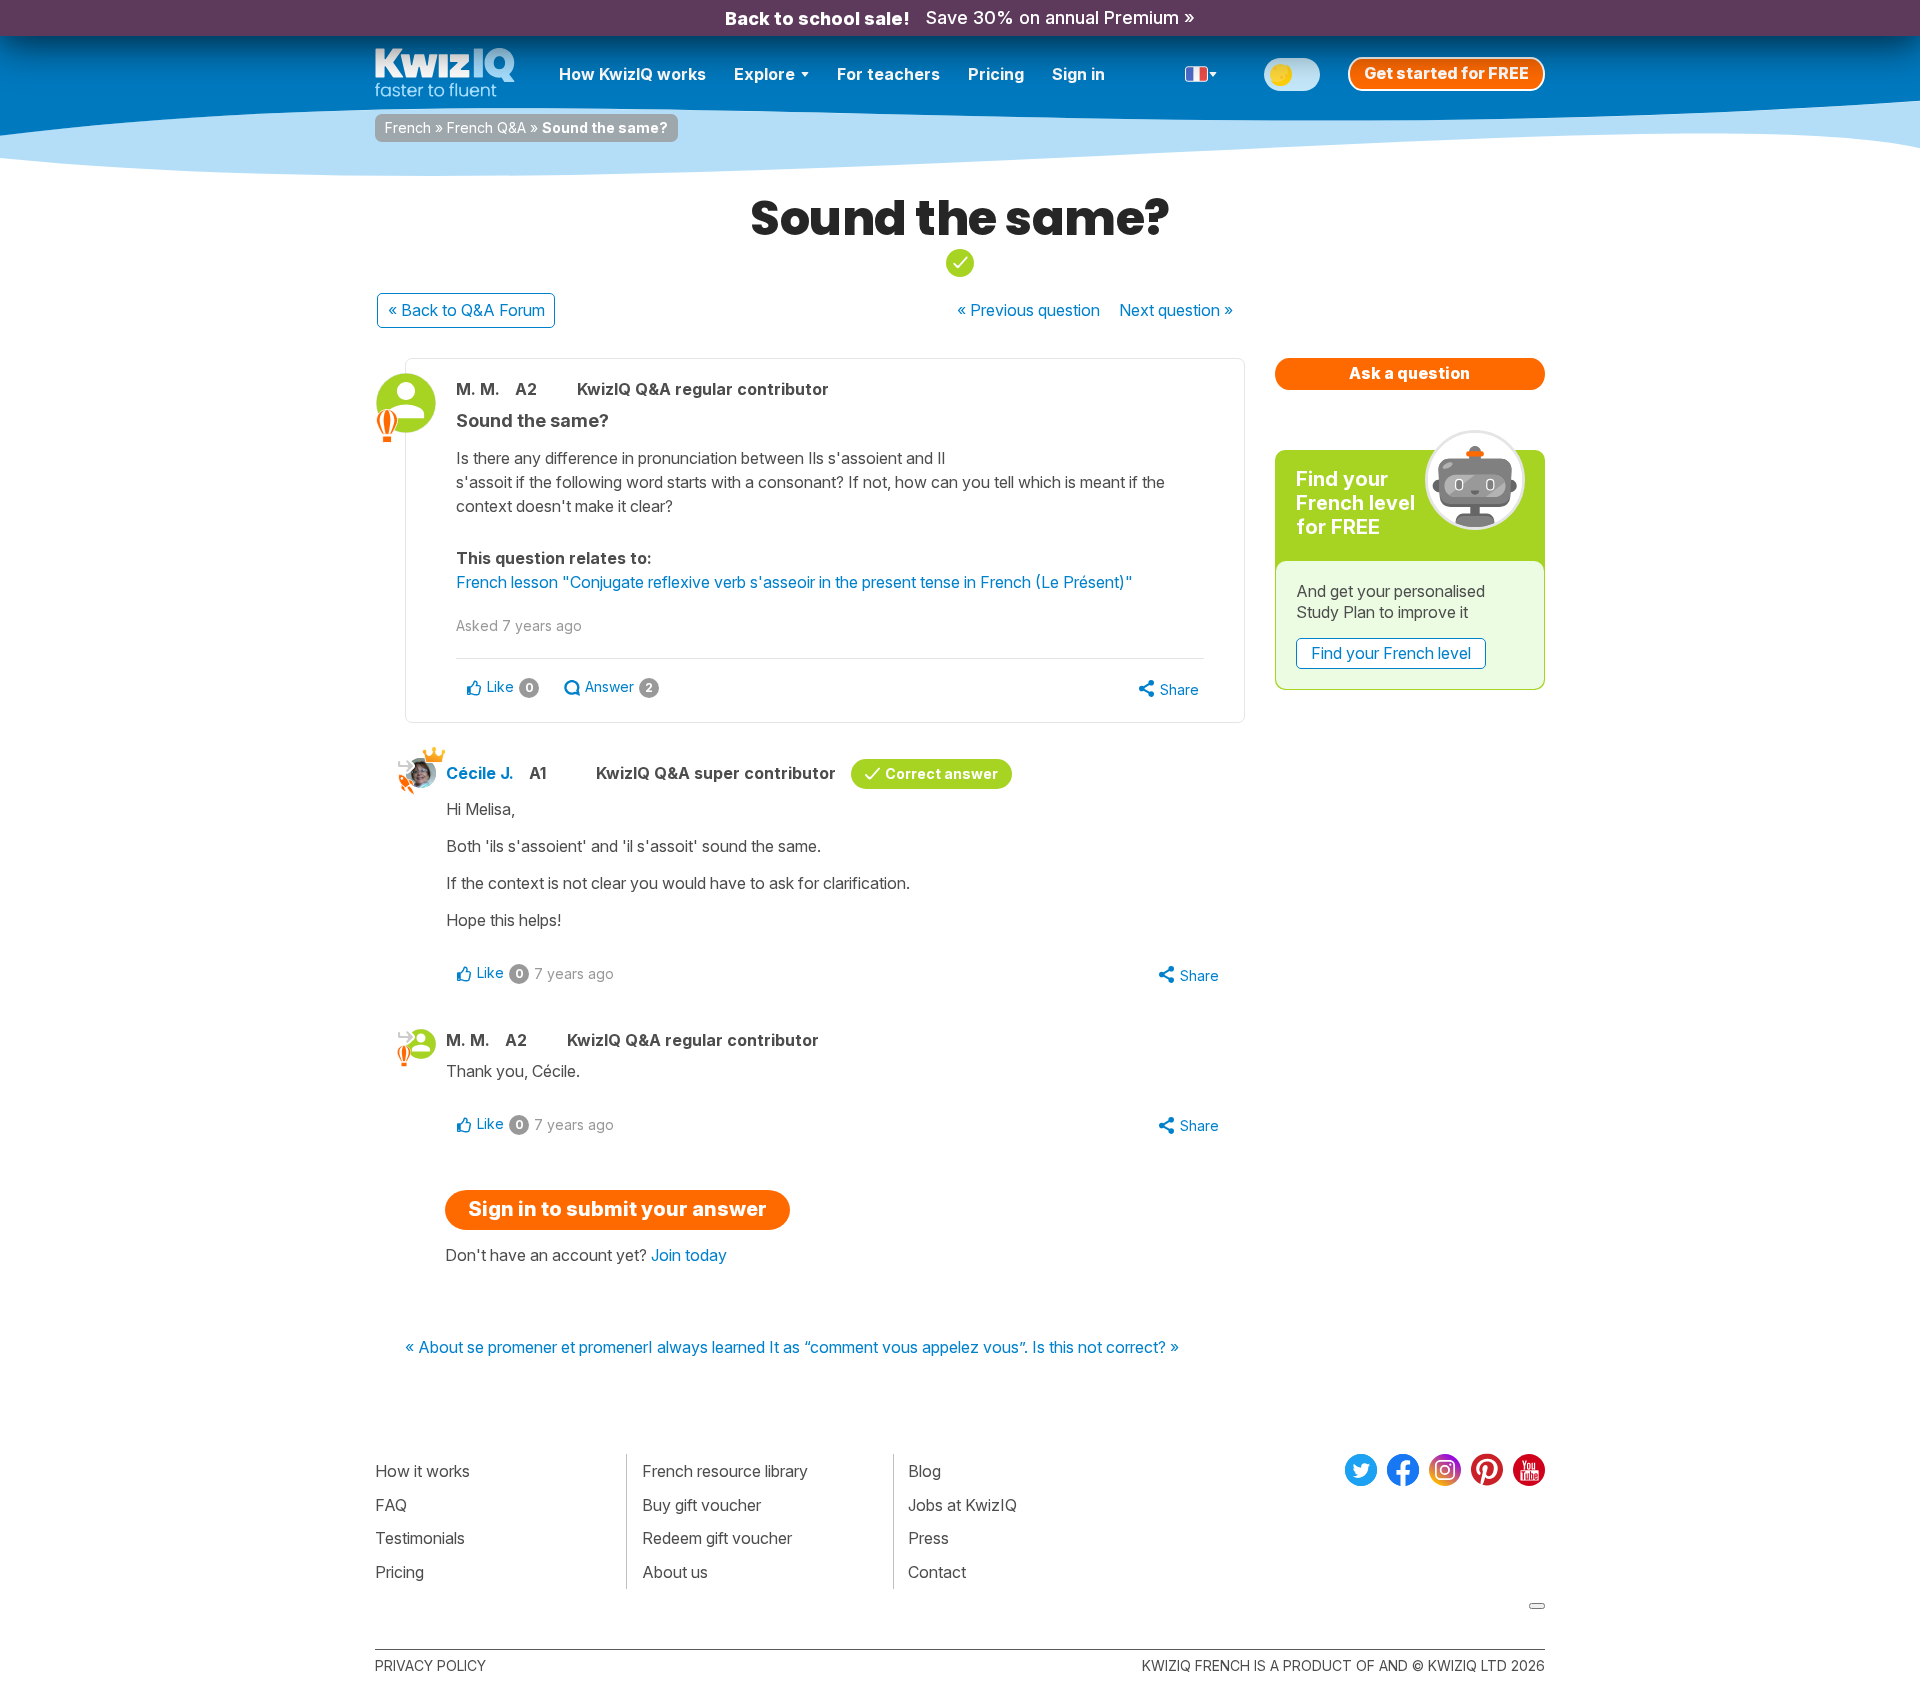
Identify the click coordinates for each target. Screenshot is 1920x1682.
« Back (466, 310)
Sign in (1078, 74)
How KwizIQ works (632, 74)
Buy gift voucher (701, 1505)
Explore (764, 74)
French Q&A (486, 127)
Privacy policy (430, 1665)
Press (928, 1538)
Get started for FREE (1446, 73)
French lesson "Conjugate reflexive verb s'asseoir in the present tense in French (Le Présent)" (794, 582)
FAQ (391, 1505)
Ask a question (1409, 373)
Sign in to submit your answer (617, 1209)
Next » (1176, 310)
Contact (937, 1572)
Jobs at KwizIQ (962, 1505)
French (408, 127)
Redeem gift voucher (717, 1538)
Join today (689, 1255)
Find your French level (1391, 653)
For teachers (888, 74)
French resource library (725, 1471)
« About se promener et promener (526, 1348)
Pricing (996, 74)
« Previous (1028, 310)
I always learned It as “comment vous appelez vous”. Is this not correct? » (913, 1348)
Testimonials (420, 1538)
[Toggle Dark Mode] (1292, 74)
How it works (422, 1471)
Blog (924, 1471)
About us (675, 1572)
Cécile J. (480, 773)
